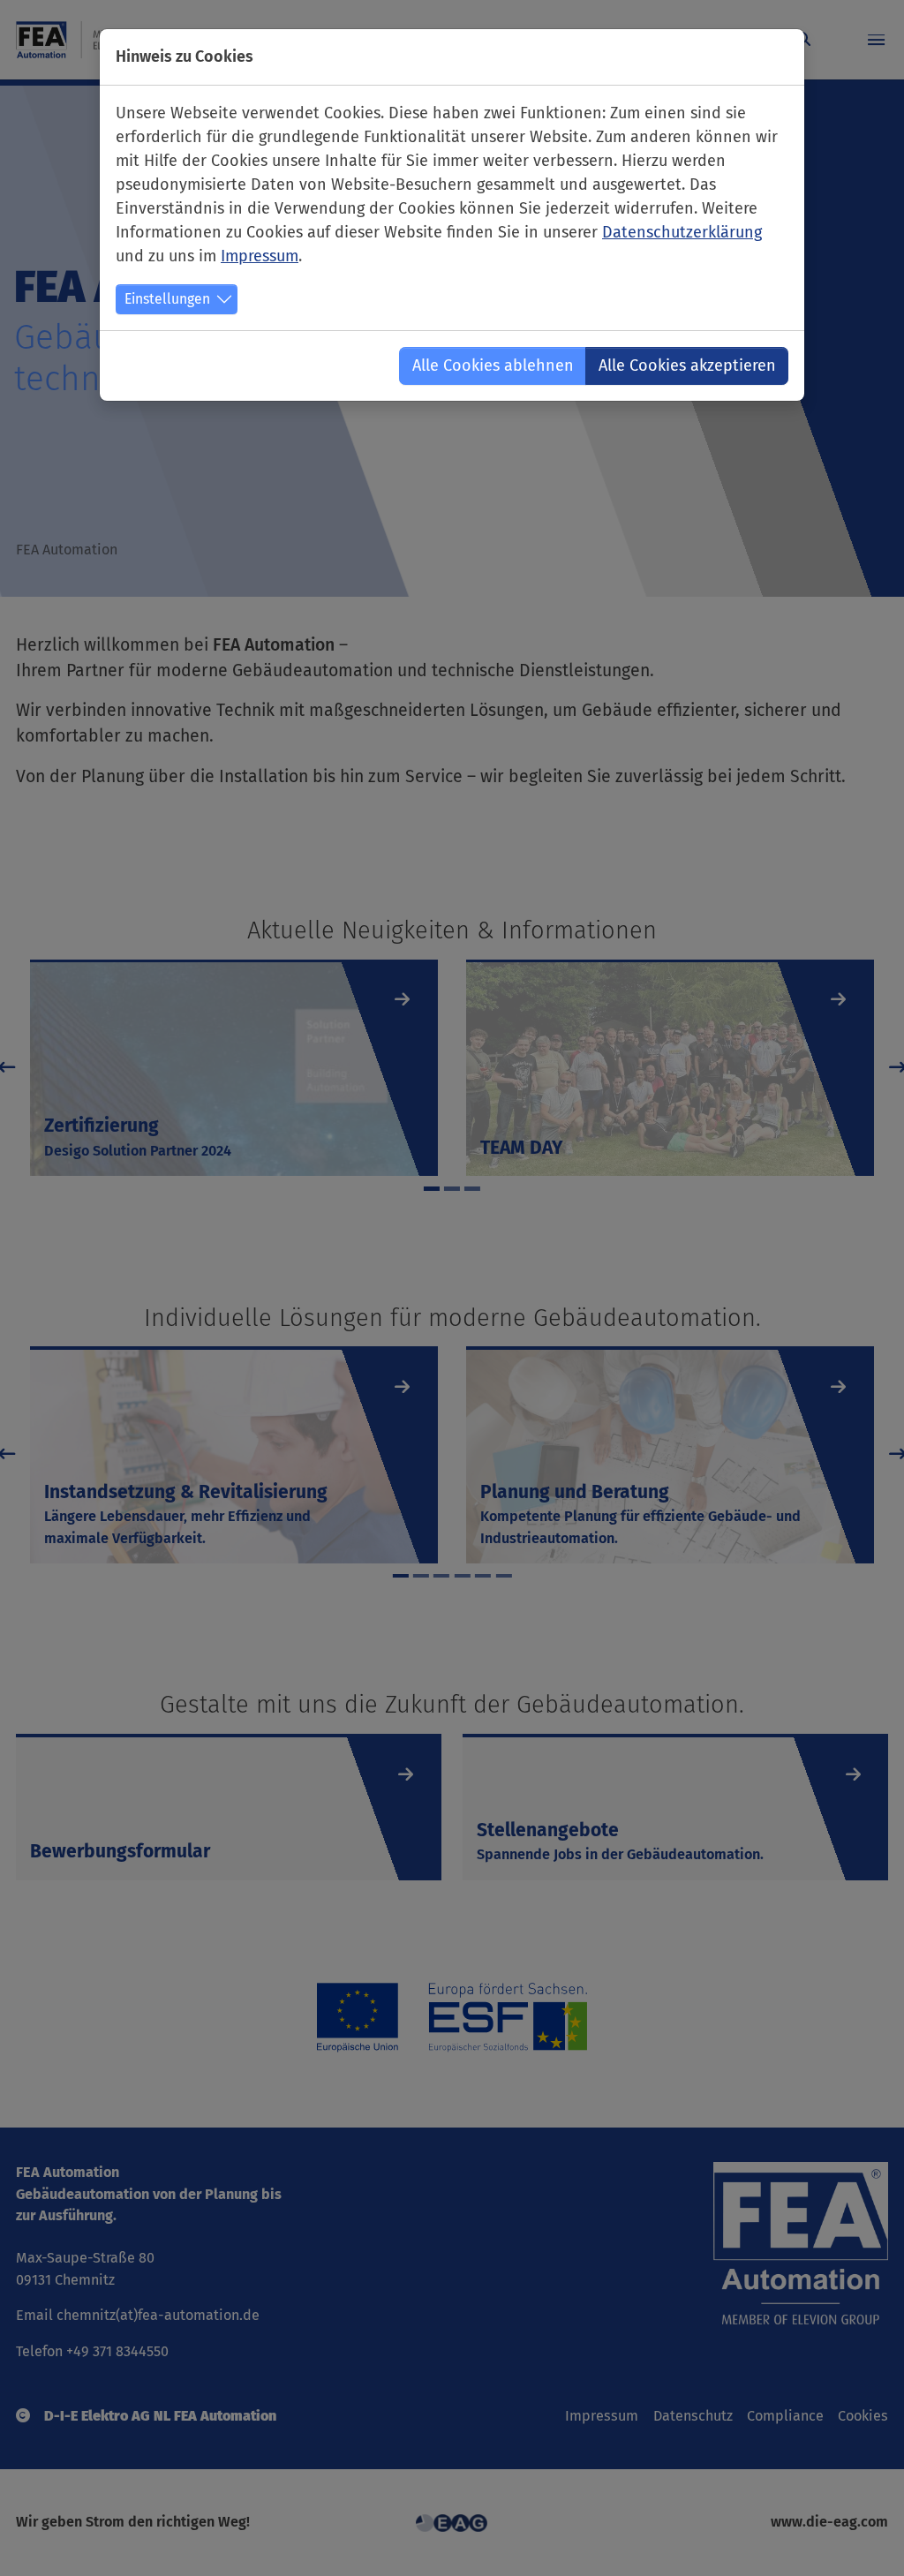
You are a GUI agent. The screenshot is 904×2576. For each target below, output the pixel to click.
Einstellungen (167, 299)
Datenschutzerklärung (682, 232)
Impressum (260, 256)
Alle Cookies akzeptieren (687, 365)
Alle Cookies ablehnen (493, 365)
